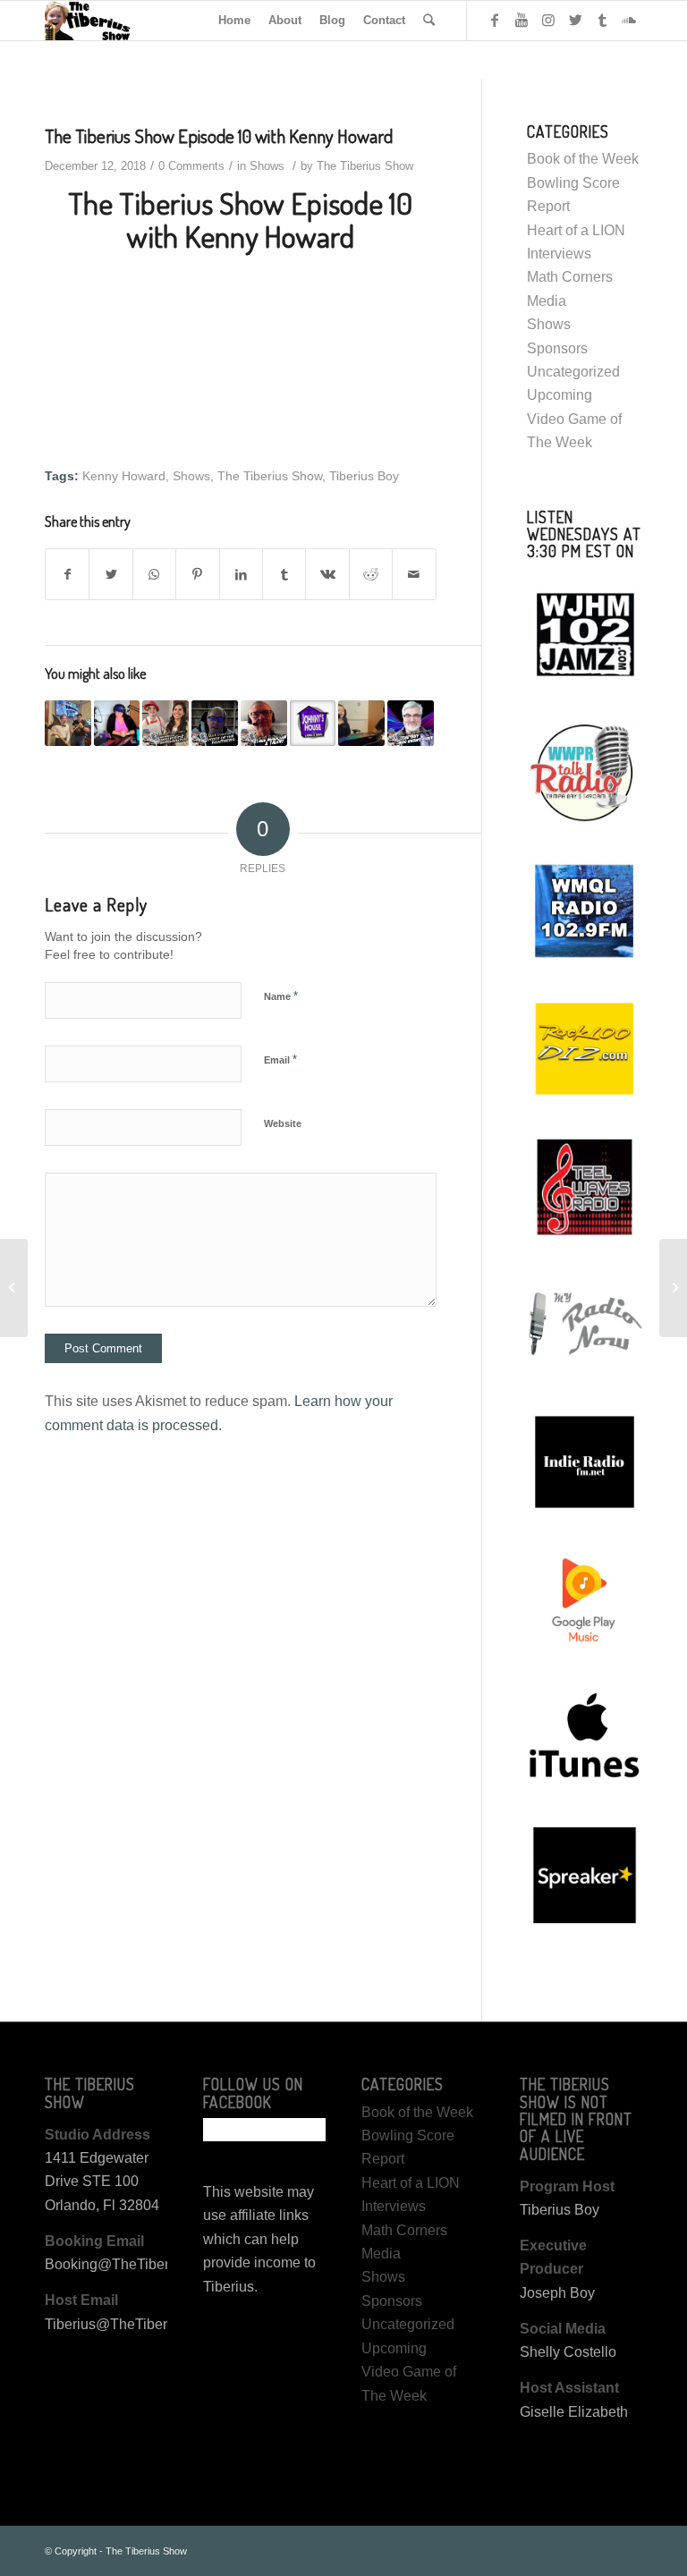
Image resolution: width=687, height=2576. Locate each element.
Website (283, 1123)
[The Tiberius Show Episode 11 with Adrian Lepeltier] (673, 1288)
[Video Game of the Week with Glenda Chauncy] (117, 724)
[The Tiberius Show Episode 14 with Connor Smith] (361, 724)
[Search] (429, 21)
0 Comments (191, 166)
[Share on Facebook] (67, 574)
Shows (267, 166)
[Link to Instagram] (548, 20)
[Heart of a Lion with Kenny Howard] (14, 1288)
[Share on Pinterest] (197, 574)
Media (547, 301)
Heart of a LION (576, 230)
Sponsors (557, 348)
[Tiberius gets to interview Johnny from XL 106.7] (313, 724)
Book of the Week (583, 159)
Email (280, 1059)
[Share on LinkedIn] (241, 574)
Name (281, 996)
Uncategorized (573, 372)
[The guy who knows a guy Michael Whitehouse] (411, 724)
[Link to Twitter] (575, 20)
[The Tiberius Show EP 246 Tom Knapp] (68, 724)
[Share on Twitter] (110, 574)
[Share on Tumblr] (284, 574)
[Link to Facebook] (495, 20)
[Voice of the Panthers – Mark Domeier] (215, 724)
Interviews (559, 254)
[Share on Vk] (327, 574)
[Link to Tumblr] (602, 20)
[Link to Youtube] (522, 20)
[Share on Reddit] (371, 574)
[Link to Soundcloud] (629, 20)
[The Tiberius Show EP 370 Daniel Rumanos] (264, 724)
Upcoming (560, 395)
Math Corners (570, 277)
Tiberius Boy (364, 476)
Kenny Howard (124, 476)
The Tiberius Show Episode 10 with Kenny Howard (219, 136)
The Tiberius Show (365, 166)
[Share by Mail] (414, 574)
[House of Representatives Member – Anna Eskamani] (165, 724)
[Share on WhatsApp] (154, 574)
